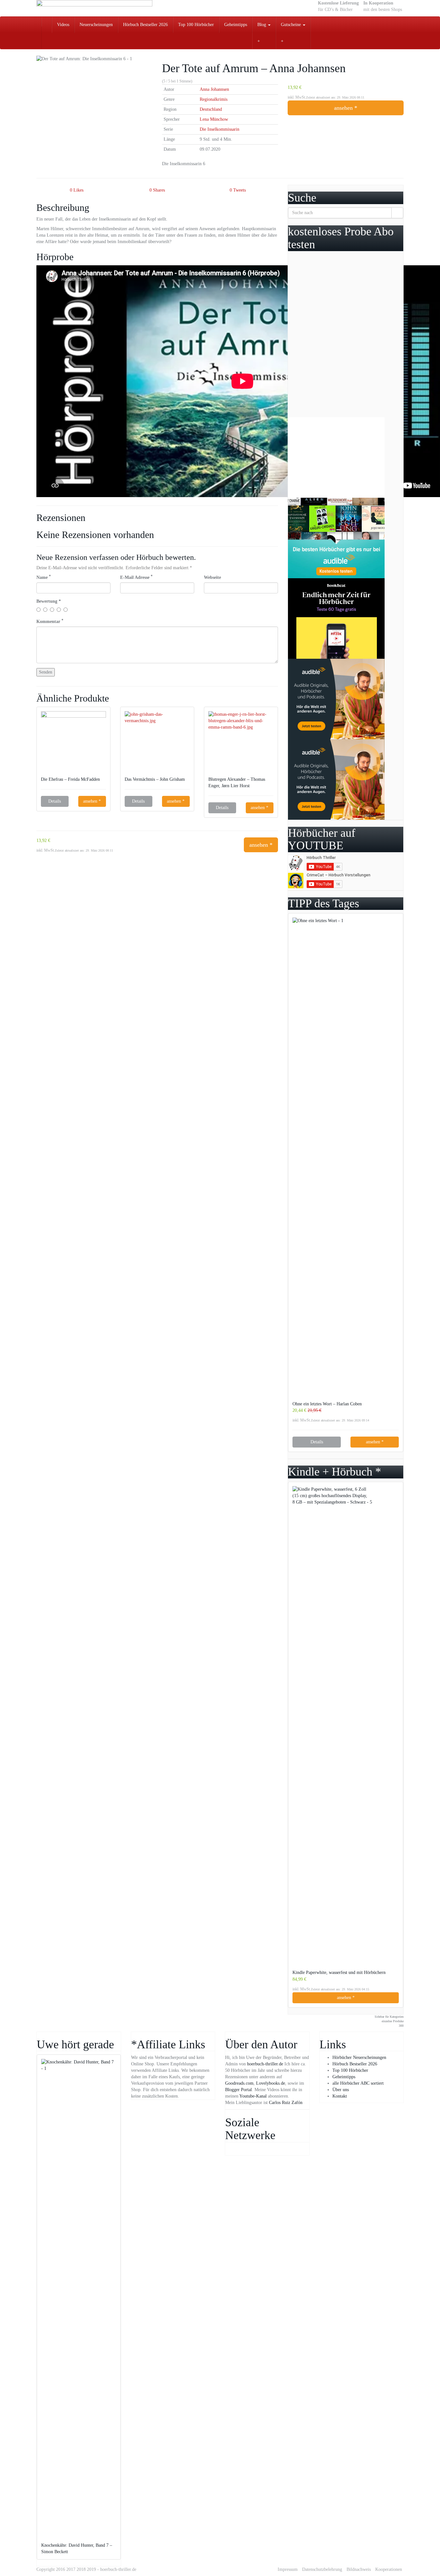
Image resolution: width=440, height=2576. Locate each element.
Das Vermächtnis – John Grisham (155, 779)
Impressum (288, 2569)
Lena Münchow (214, 119)
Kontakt (340, 2096)
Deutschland (211, 109)
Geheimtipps (236, 25)
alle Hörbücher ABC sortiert (358, 2083)
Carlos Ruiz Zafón (286, 2103)
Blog (262, 25)
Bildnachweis (359, 2569)
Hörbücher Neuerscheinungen (359, 2057)
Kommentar (50, 621)
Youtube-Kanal (253, 2096)
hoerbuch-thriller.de (265, 2064)
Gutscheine (292, 25)
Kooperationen (389, 2569)
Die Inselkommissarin (220, 129)
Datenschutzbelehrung (322, 2569)
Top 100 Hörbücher (196, 25)
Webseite (212, 577)
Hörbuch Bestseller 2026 (145, 25)
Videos (63, 25)
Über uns (341, 2090)
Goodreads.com (239, 2083)
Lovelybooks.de (271, 2083)
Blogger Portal (239, 2090)
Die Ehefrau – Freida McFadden (71, 779)
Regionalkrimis (214, 99)
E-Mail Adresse (136, 577)
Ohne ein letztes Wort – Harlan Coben (327, 1404)
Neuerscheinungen (96, 25)
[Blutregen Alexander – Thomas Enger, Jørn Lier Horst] (241, 744)
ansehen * (346, 108)
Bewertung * (49, 601)
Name (44, 577)
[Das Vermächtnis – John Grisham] (157, 744)
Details (55, 801)
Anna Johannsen (214, 89)
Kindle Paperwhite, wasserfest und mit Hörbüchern (339, 1972)
